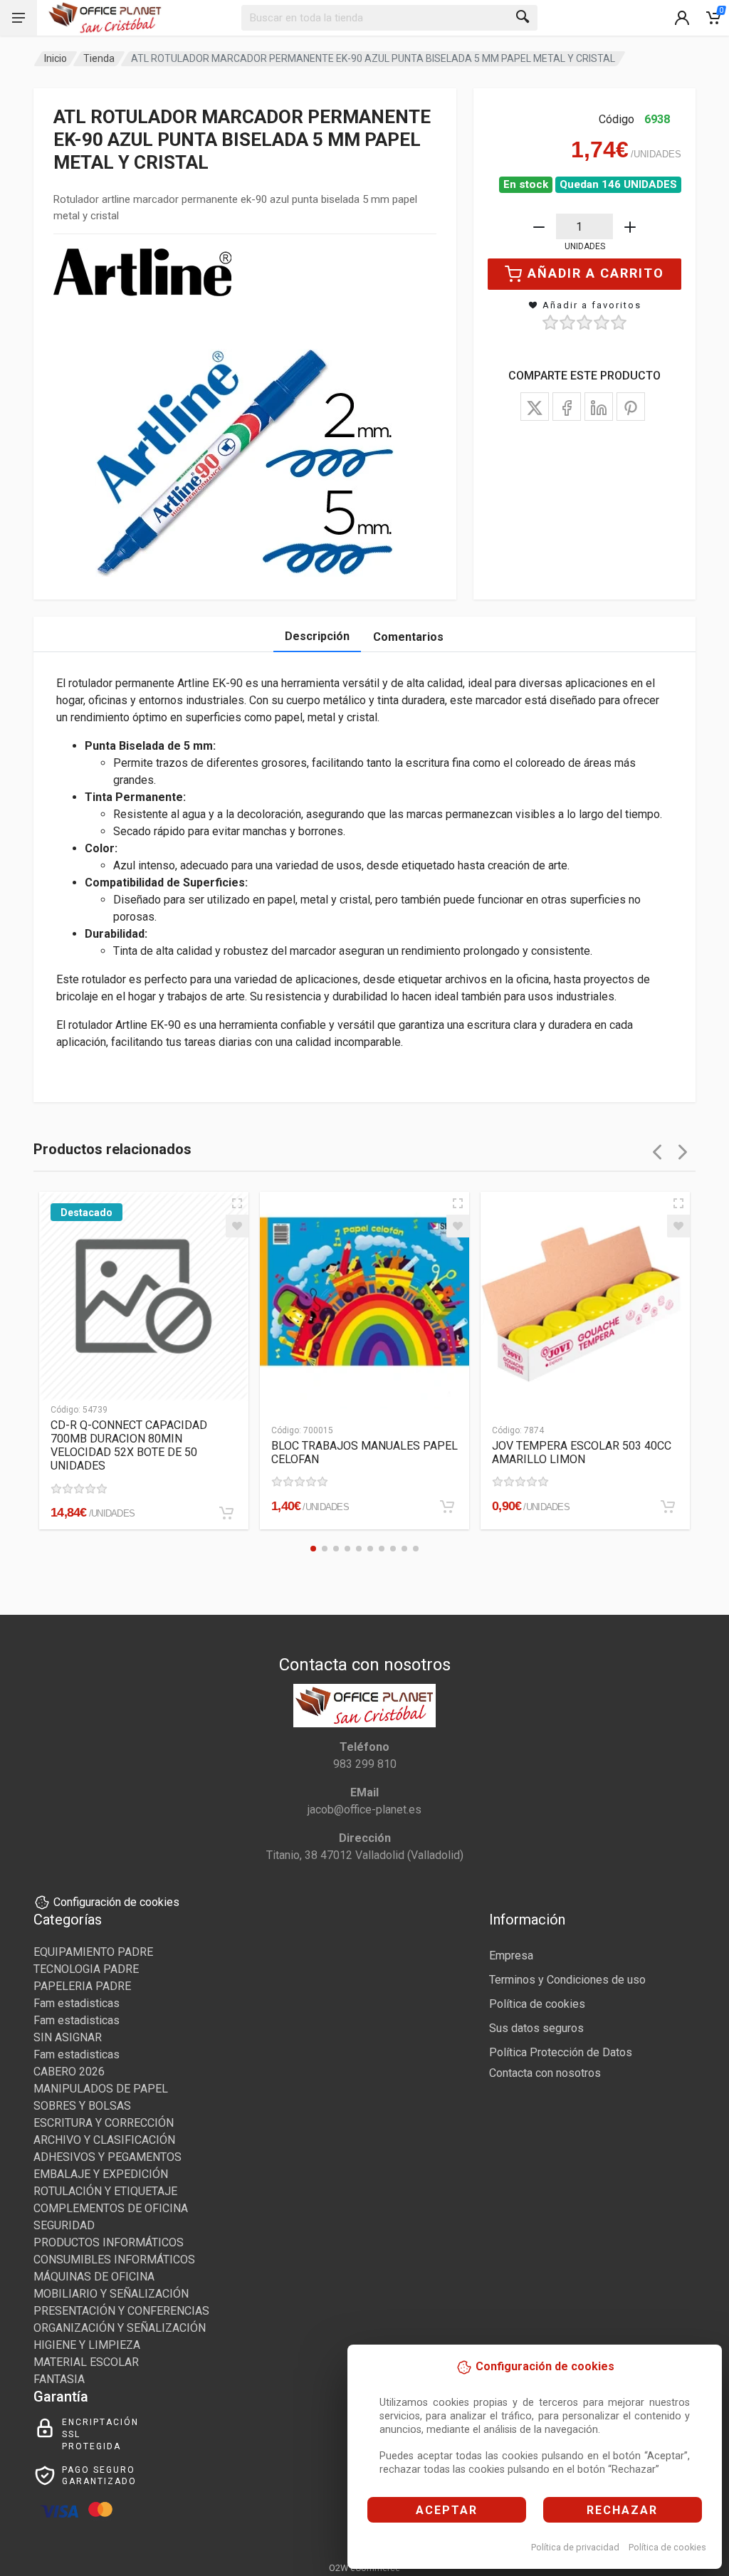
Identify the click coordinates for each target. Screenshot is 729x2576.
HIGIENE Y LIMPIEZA (87, 2345)
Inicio (56, 58)
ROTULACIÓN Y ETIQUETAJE (105, 2191)
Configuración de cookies (116, 1902)
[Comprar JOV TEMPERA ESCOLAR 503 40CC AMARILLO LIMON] (668, 1507)
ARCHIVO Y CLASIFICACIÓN (104, 2140)
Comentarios (408, 637)
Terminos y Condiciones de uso (567, 1980)
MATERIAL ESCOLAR (86, 2362)
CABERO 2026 (69, 2072)
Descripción (317, 636)
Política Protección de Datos (561, 2052)
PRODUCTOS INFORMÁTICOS (109, 2242)
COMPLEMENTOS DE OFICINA (111, 2208)
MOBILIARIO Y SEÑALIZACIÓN (111, 2294)
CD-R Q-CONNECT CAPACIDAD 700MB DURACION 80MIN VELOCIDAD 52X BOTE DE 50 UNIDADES (129, 1445)
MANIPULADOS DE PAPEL (101, 2089)
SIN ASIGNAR (68, 2037)
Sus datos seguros (536, 2028)
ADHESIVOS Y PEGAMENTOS (107, 2157)
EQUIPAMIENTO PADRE (93, 1952)
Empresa (511, 1955)
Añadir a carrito (596, 273)
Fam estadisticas (77, 2003)
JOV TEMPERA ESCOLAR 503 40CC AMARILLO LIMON (582, 1452)
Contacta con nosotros (545, 2073)
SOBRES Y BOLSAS (82, 2106)
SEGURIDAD (64, 2225)
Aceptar (447, 2510)
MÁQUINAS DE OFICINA (94, 2277)
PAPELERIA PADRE (82, 1986)
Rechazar (622, 2510)
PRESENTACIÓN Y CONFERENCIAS (121, 2311)
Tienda (99, 58)
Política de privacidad (575, 2547)
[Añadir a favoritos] (237, 1226)
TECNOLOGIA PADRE (86, 1969)
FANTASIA (59, 2379)
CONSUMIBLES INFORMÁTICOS (114, 2260)
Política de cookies (667, 2547)
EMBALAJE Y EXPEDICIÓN (101, 2174)
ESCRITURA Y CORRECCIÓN (104, 2123)
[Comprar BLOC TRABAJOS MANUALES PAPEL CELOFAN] (447, 1507)
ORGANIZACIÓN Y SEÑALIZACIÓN (120, 2328)
